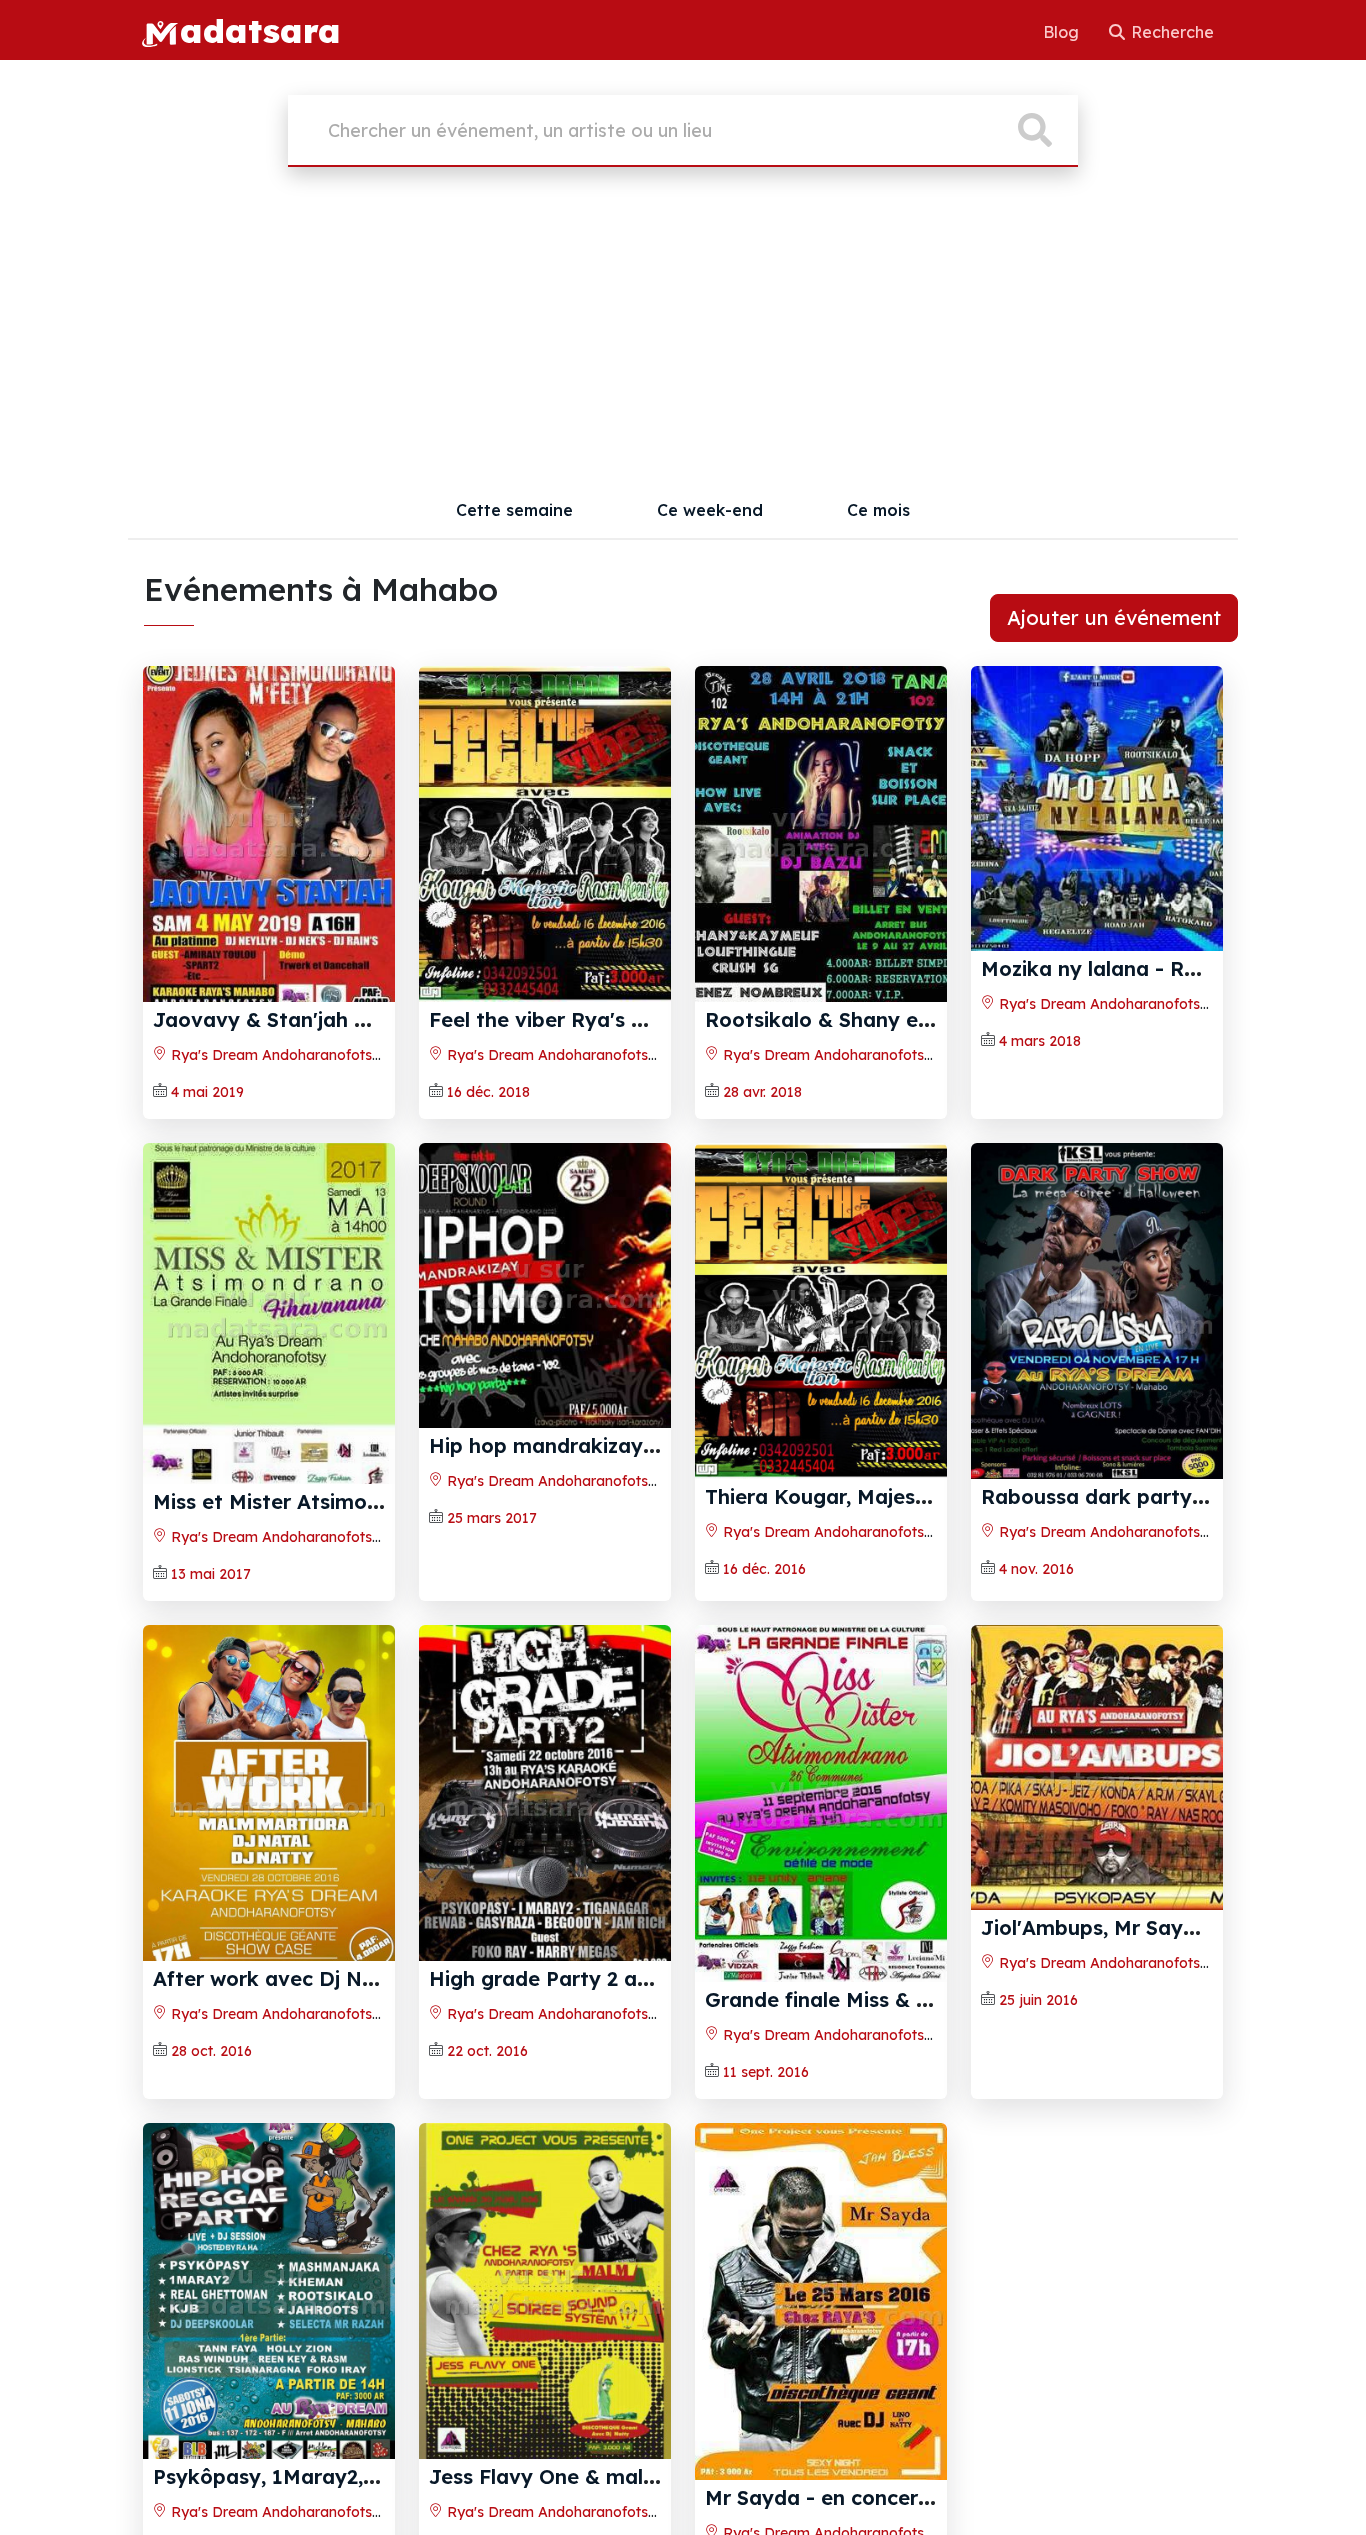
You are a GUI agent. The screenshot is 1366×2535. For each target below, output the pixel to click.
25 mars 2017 (492, 1518)
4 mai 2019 (207, 1092)
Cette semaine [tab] (514, 510)
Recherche (1170, 32)
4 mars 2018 (1040, 1041)
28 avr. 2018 (762, 1092)
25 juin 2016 (1038, 2000)
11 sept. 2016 (766, 2072)
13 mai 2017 (211, 1574)
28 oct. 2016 (211, 2051)
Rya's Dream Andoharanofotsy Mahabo (304, 1055)
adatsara (260, 30)
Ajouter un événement (1114, 617)
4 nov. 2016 (1036, 1569)
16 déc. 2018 (488, 1092)
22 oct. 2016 (487, 2051)
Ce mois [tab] (878, 510)
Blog (1063, 32)
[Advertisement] (683, 332)
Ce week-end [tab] (710, 510)
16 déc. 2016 (764, 1569)
